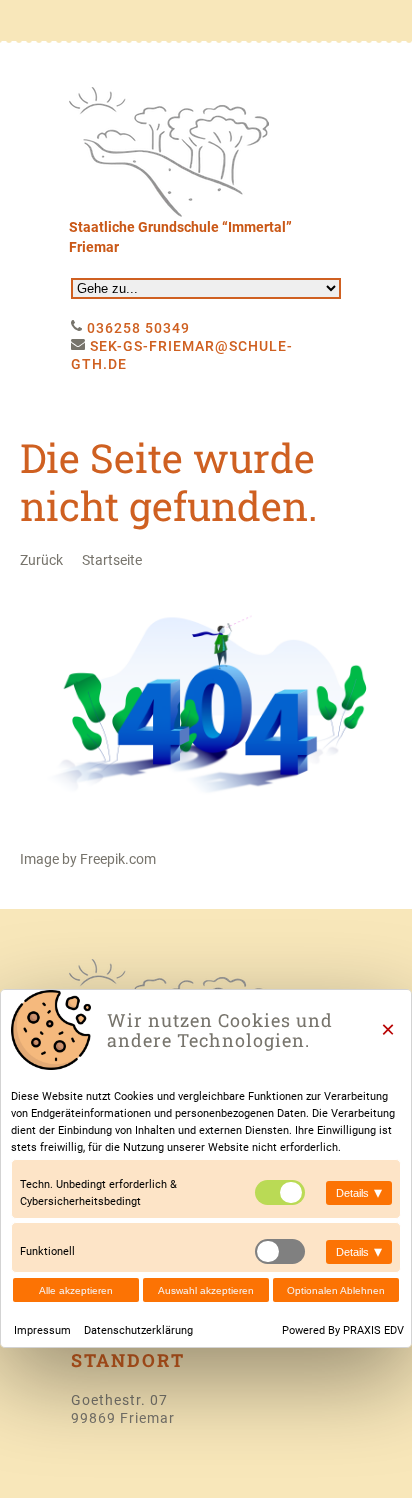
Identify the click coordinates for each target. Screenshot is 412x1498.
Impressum (44, 1330)
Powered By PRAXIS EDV (343, 1330)
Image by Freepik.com (88, 859)
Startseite (112, 560)
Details (359, 1192)
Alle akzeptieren (76, 1290)
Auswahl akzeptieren (206, 1290)
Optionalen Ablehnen (336, 1290)
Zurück (41, 560)
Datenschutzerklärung (138, 1330)
